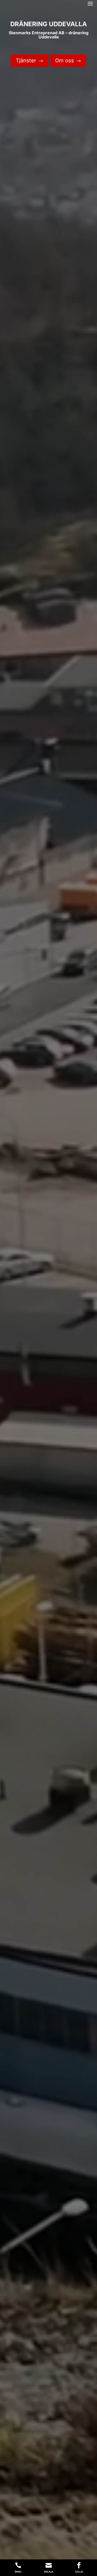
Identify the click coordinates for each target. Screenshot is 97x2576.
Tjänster (30, 60)
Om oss (68, 60)
